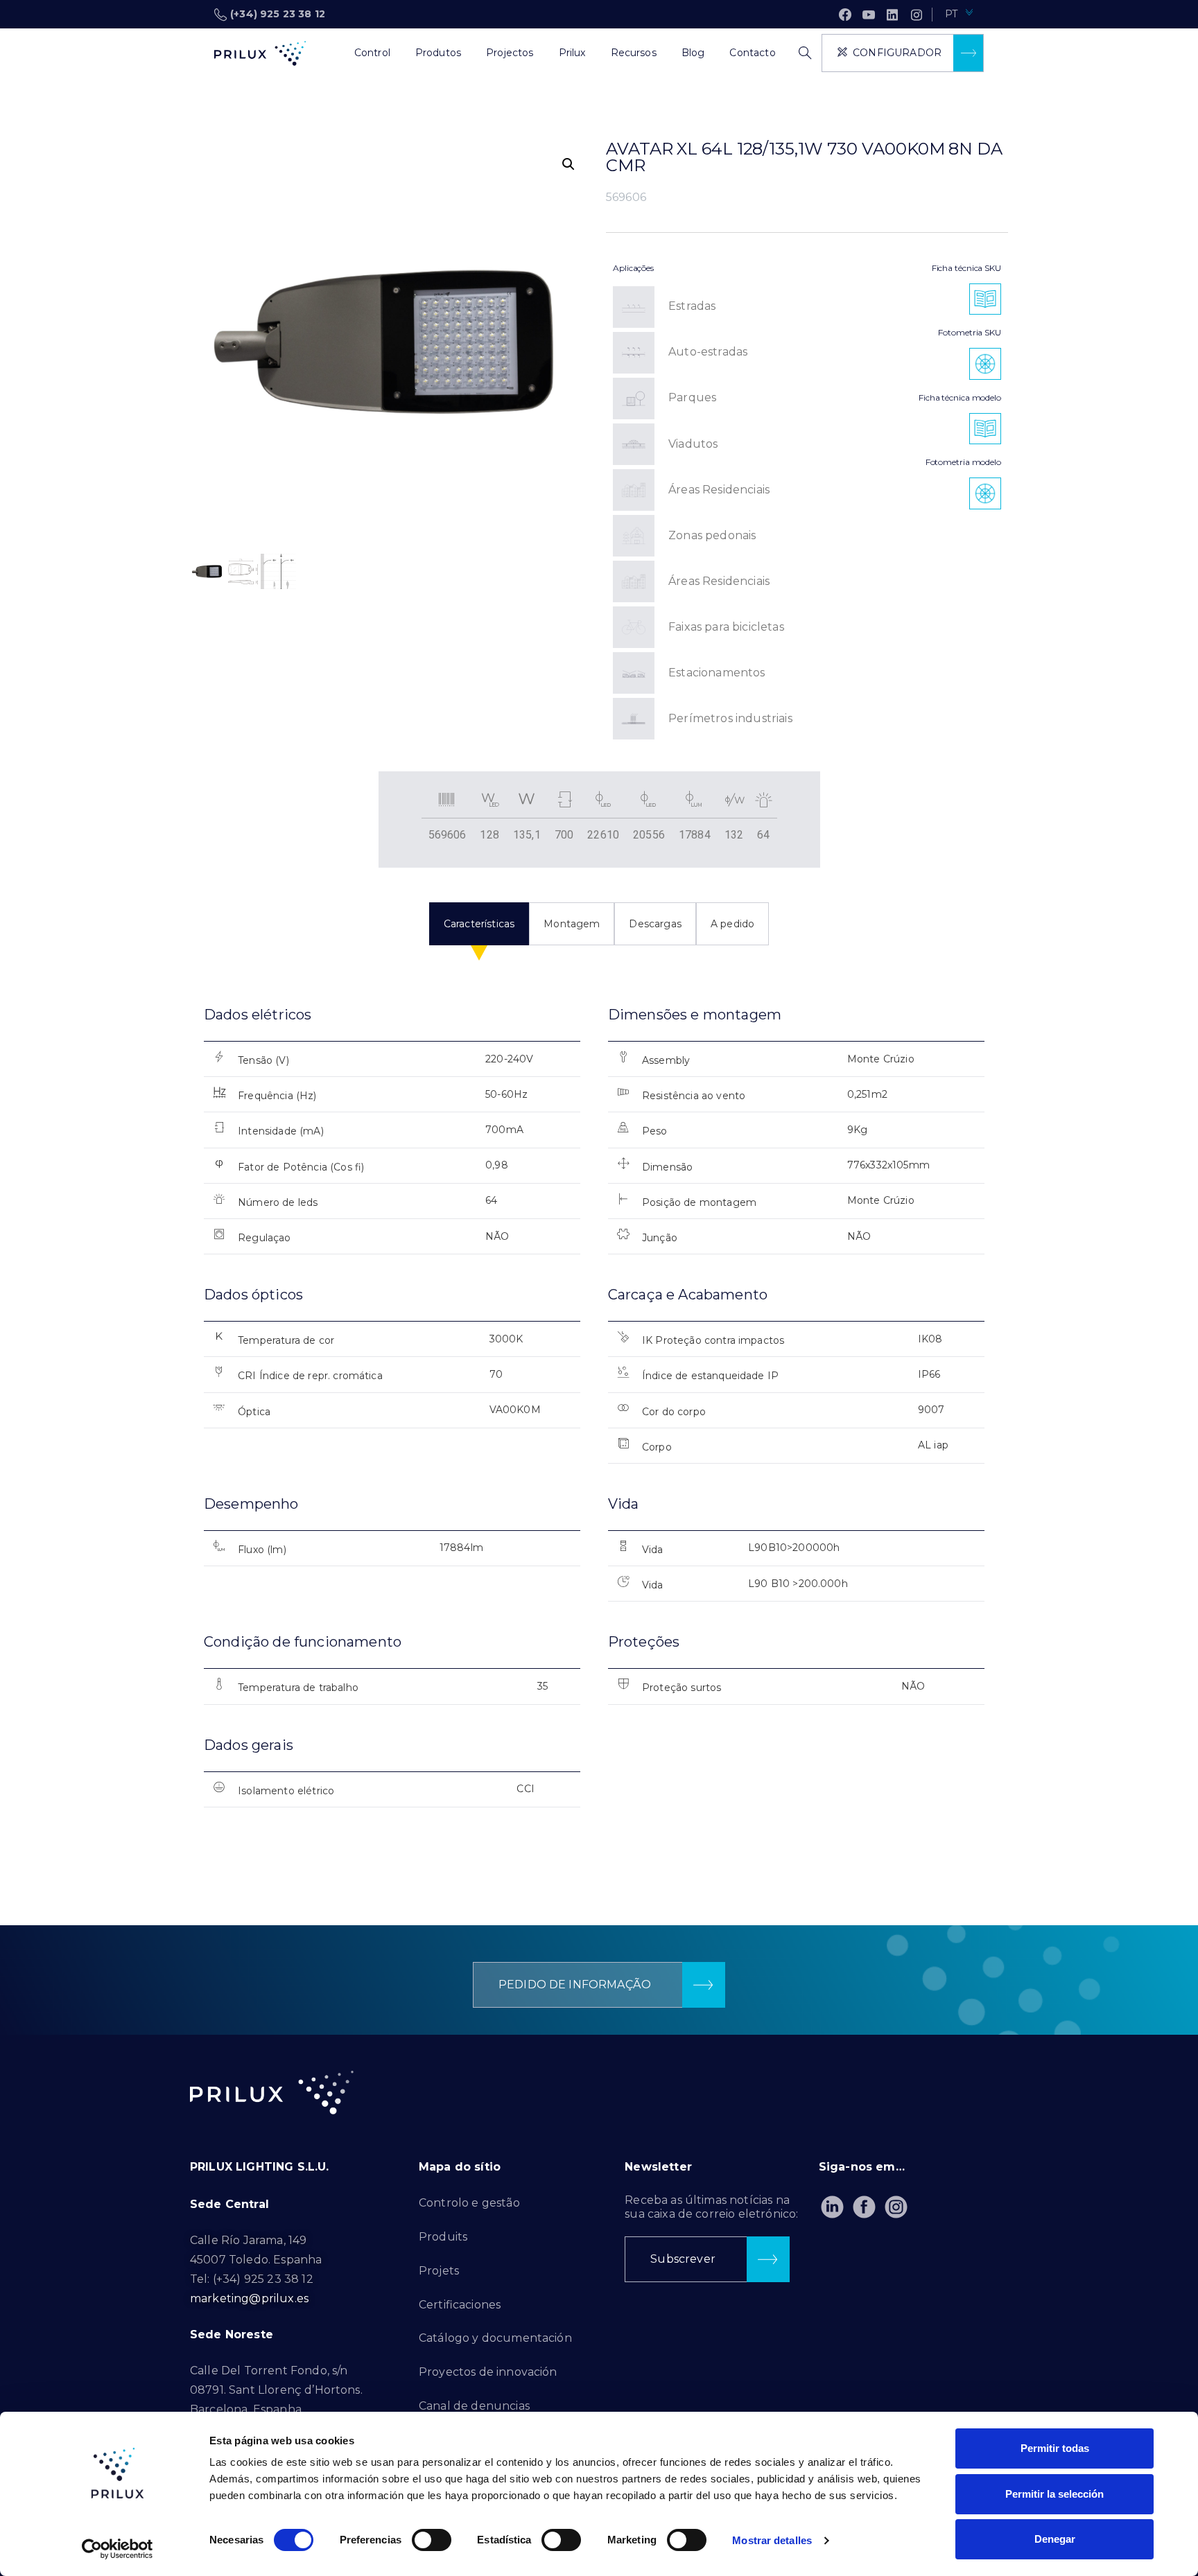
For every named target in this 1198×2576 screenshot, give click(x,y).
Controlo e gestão (469, 2203)
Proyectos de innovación (488, 2372)
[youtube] (869, 15)
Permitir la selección (1054, 2494)
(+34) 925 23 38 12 (278, 14)
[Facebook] (845, 15)
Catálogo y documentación (495, 2338)
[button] (568, 164)
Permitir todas (1055, 2448)
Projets (439, 2271)
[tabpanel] (599, 1419)
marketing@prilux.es (249, 2298)
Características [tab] (479, 924)
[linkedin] (892, 15)
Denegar (1055, 2539)
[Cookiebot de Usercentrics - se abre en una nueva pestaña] (118, 2549)
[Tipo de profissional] (329, 53)
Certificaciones (460, 2305)
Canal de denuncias (474, 2406)
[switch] (432, 2540)
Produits (443, 2237)
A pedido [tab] (732, 924)
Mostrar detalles (772, 2540)
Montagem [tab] (572, 924)
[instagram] (917, 15)
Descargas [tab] (655, 924)
